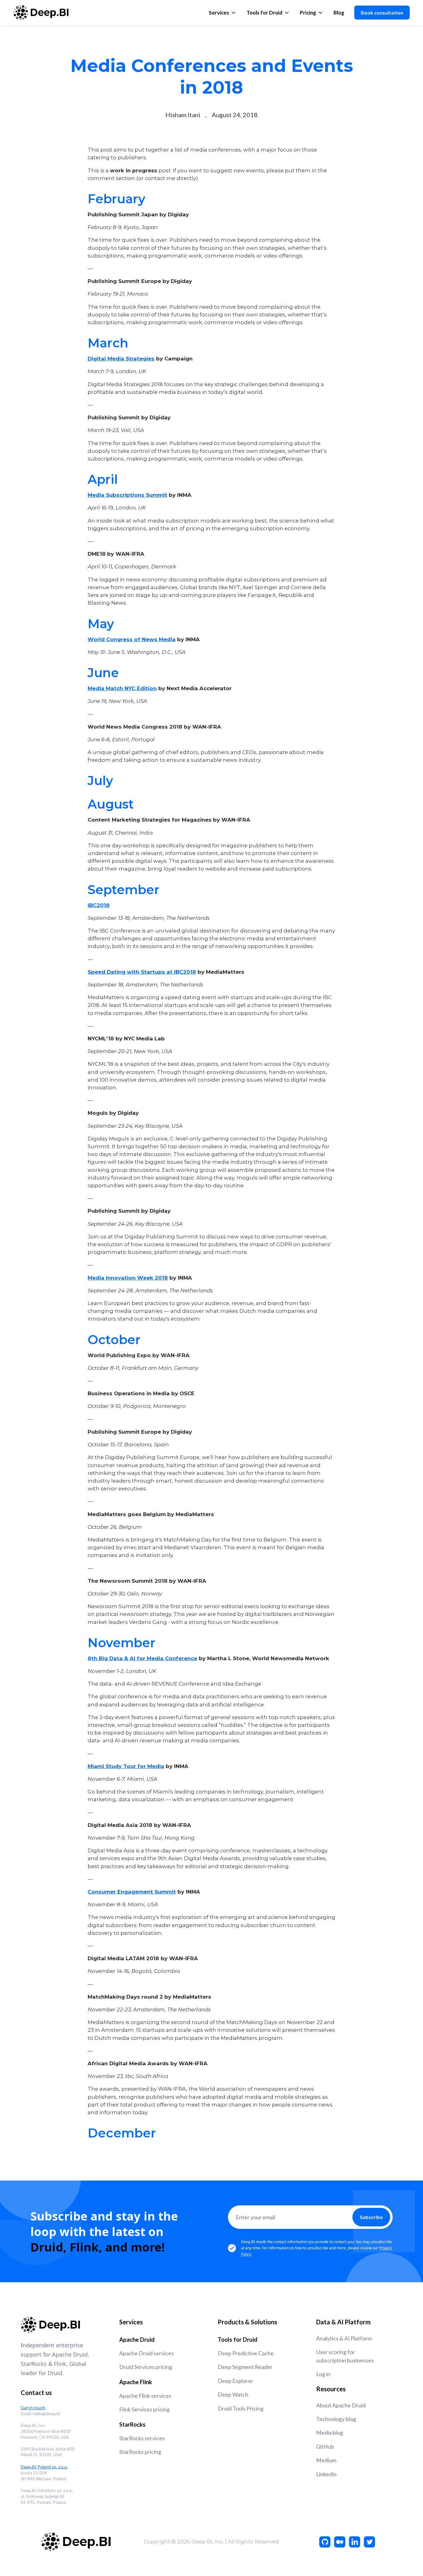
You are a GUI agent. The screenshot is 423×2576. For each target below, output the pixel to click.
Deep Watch (233, 2395)
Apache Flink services (145, 2396)
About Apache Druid (341, 2405)
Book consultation (382, 13)
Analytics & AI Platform (344, 2338)
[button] (223, 13)
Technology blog (336, 2419)
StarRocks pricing (140, 2452)
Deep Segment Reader (245, 2367)
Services (219, 13)
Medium (326, 2460)
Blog (339, 13)
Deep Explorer (235, 2381)
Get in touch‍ (33, 2408)
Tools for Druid (264, 13)
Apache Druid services (146, 2353)
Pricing (308, 13)
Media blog (330, 2433)
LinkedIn (326, 2474)
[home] (41, 13)
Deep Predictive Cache (246, 2353)
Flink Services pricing (144, 2409)
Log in (323, 2374)
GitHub (325, 2447)
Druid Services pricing (146, 2367)
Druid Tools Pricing (241, 2408)
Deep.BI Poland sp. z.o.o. (44, 2467)
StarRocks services (142, 2438)
